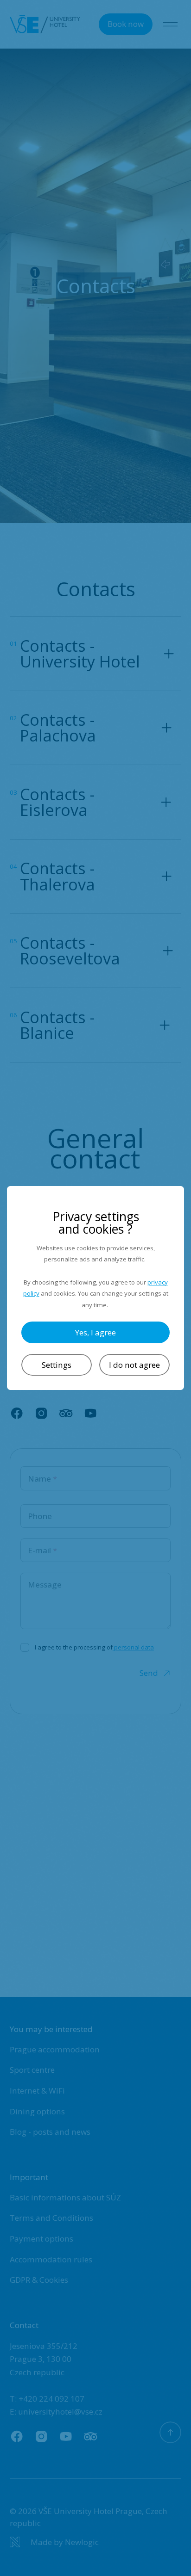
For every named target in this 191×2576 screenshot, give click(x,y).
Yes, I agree (95, 1332)
